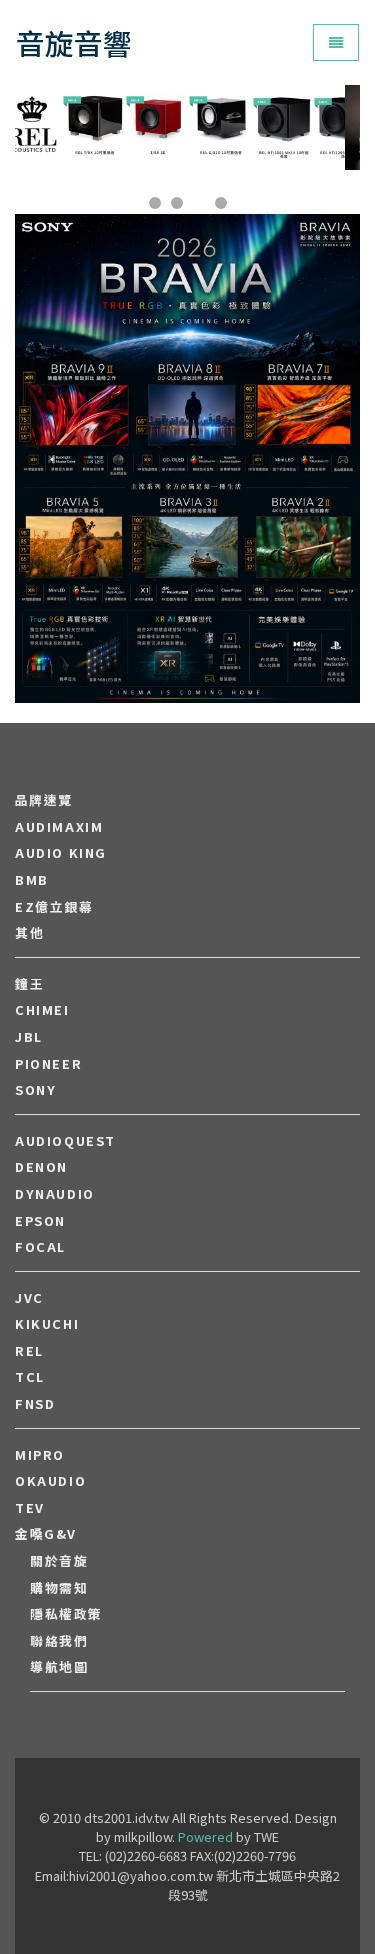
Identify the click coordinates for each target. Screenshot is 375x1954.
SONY (35, 1090)
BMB (32, 880)
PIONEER (48, 1064)
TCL (30, 1377)
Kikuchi (47, 1324)
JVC (29, 1298)
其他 (29, 933)
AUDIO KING (61, 853)
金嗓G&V (46, 1534)
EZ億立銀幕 (54, 907)
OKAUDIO (50, 1481)
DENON (41, 1167)
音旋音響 (74, 42)
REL (29, 1351)
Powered (205, 1836)
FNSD (35, 1404)
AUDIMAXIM (59, 827)
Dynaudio (55, 1194)
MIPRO (40, 1455)
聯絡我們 (59, 1641)
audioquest (65, 1141)
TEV (30, 1508)
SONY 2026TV (187, 399)
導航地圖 (59, 1667)
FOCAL (40, 1247)
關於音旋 (59, 1561)
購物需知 (59, 1588)
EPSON (40, 1221)
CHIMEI (42, 1010)
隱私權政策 (66, 1614)
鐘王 (29, 984)
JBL (29, 1037)
